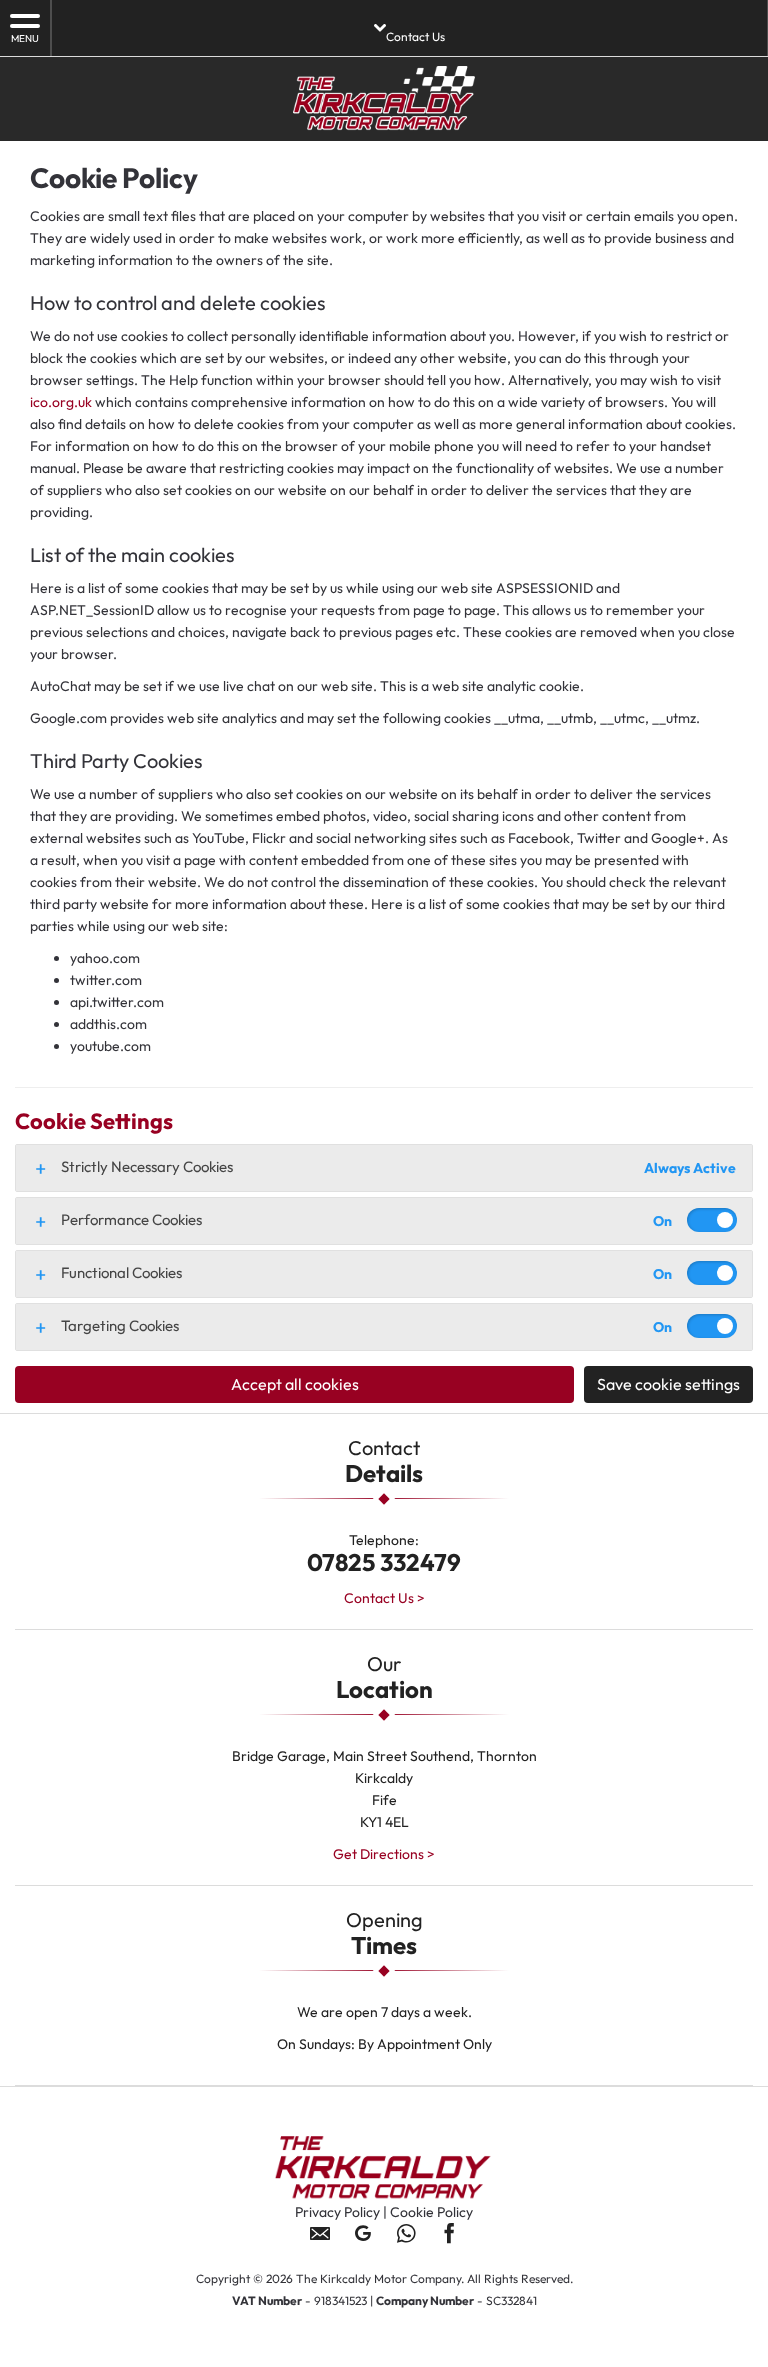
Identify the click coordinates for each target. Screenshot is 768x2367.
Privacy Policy (337, 2212)
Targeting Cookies (120, 1325)
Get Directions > (384, 1854)
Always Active (690, 1168)
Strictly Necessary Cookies (147, 1166)
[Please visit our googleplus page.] (362, 2240)
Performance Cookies (131, 1219)
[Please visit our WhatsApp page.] (405, 2240)
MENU (25, 38)
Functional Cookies (121, 1272)
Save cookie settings (668, 1384)
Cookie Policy (431, 2212)
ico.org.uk (61, 402)
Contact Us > (384, 1598)
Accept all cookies (295, 1384)
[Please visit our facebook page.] (448, 2240)
